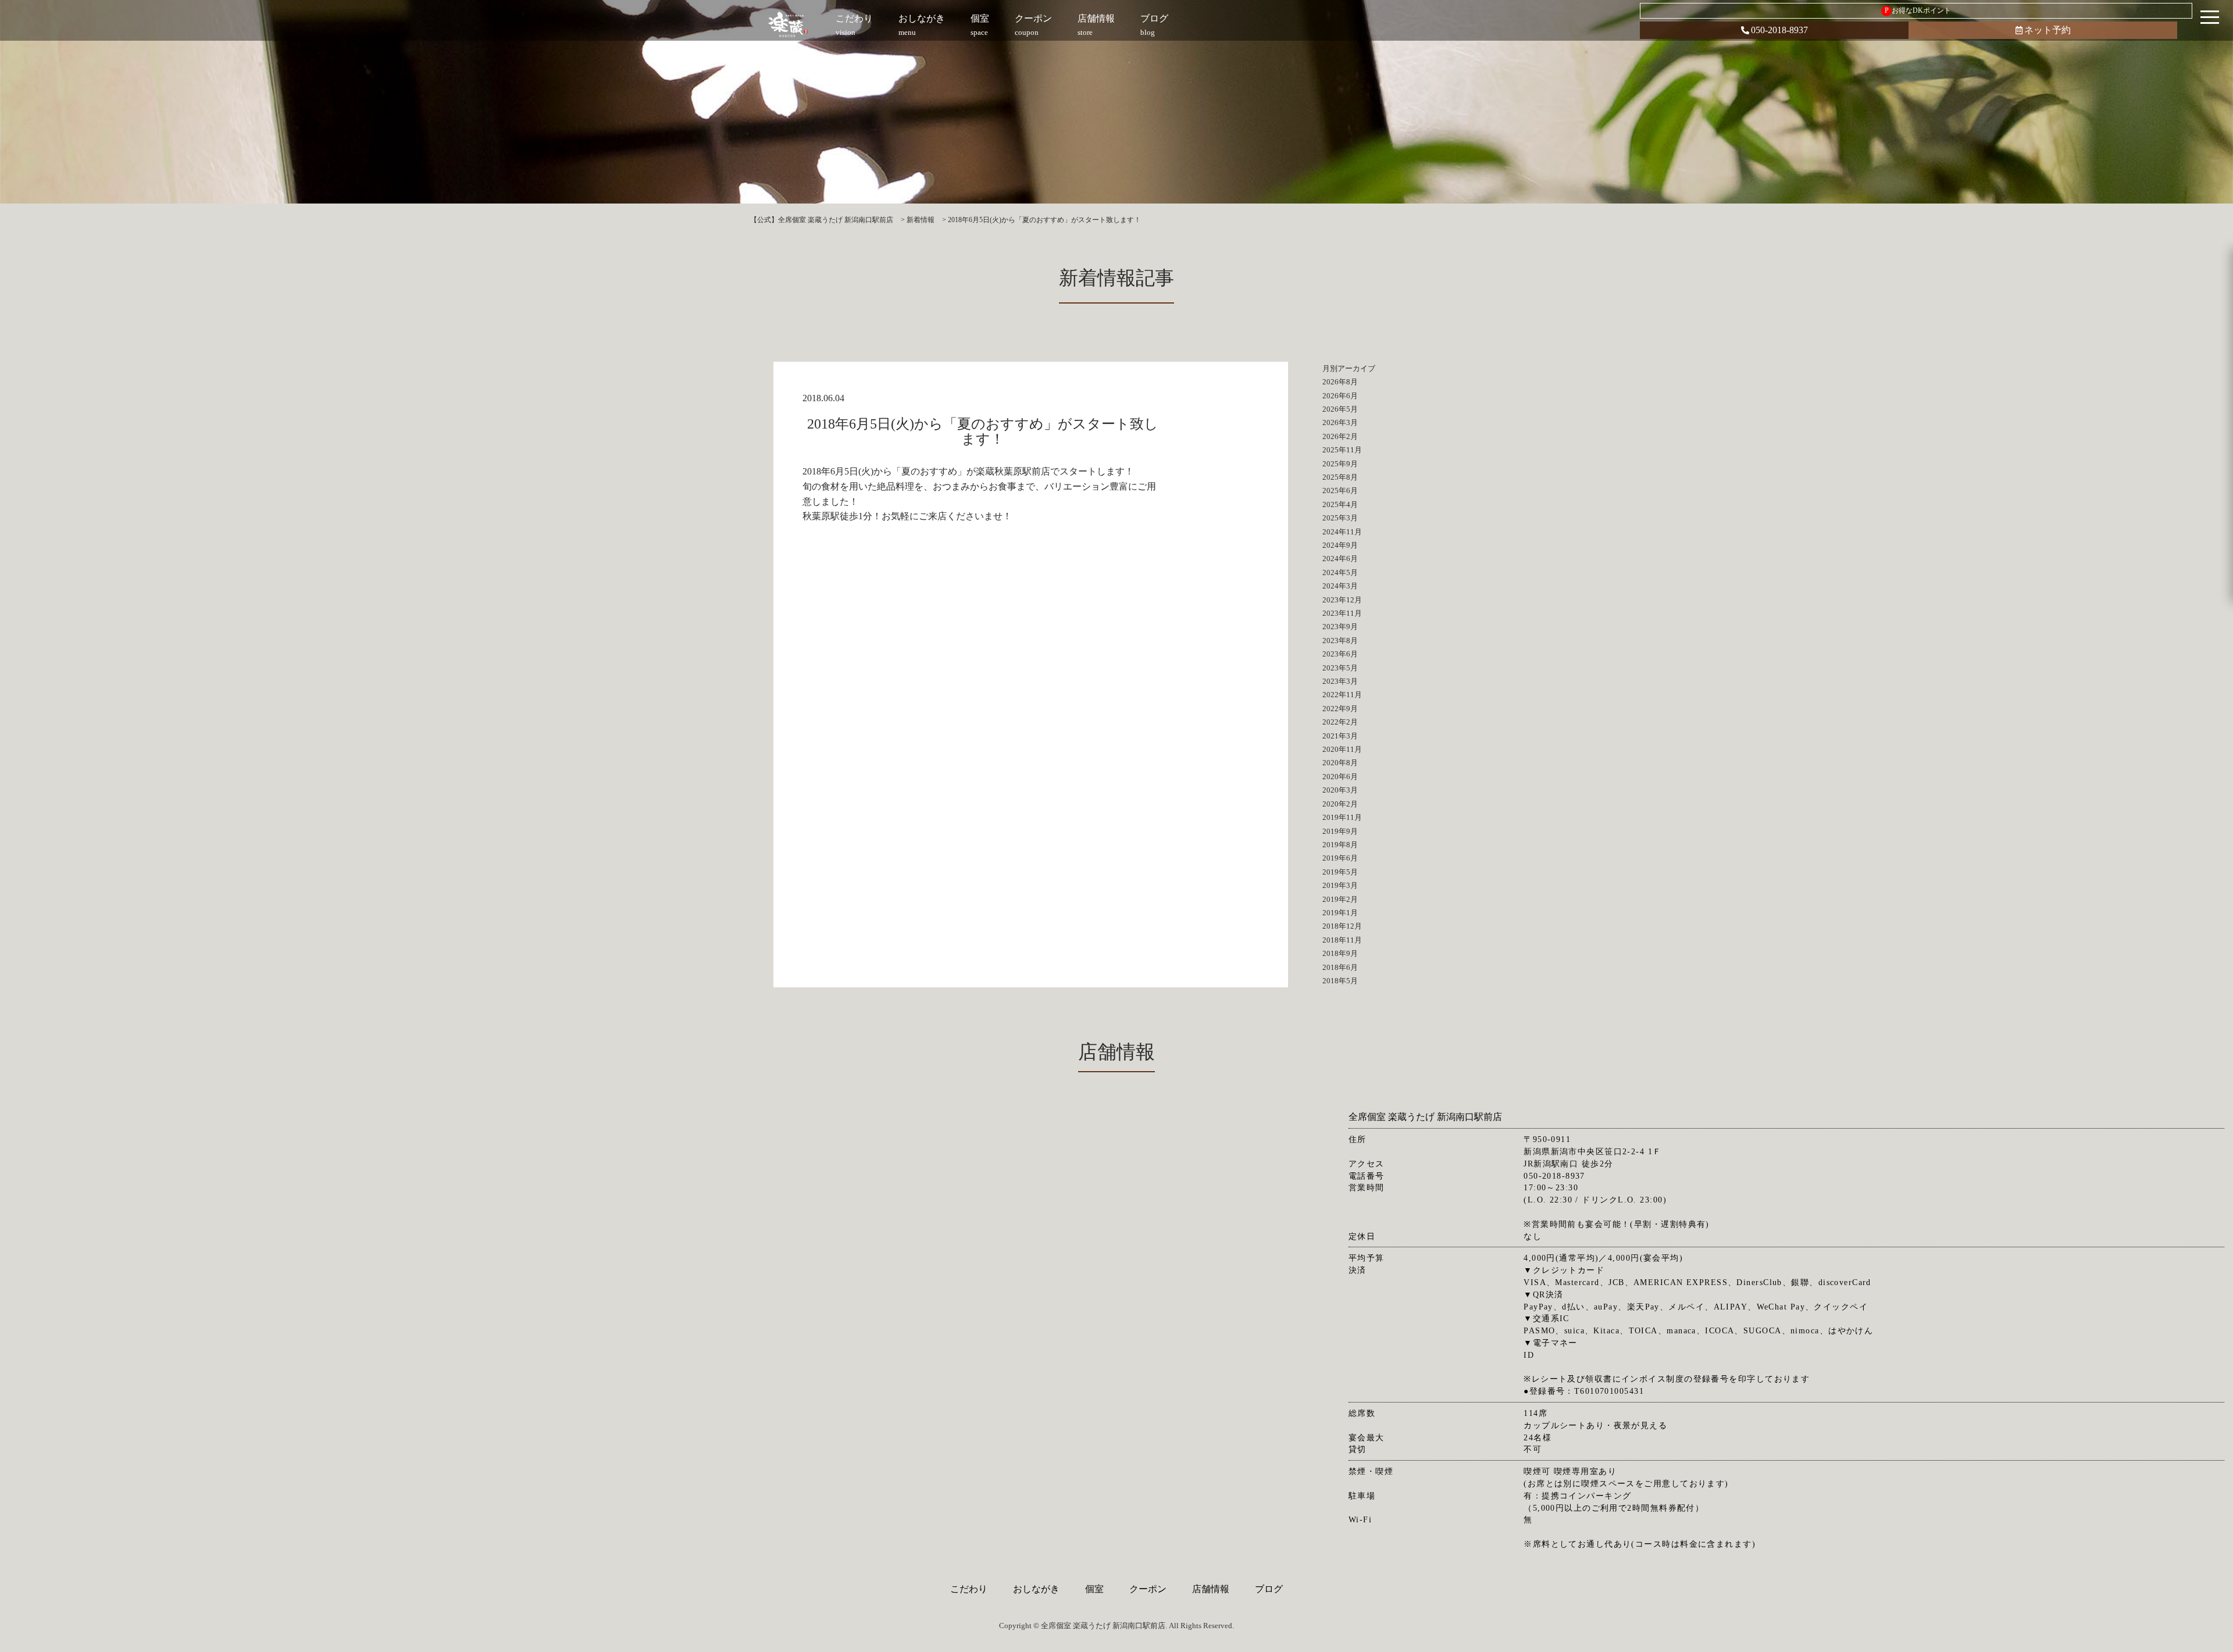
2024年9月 (1340, 545)
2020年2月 (1340, 804)
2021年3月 (1340, 736)
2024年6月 (1340, 559)
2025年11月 (1342, 450)
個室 (1094, 1589)
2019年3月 (1340, 885)
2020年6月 (1340, 777)
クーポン (1148, 1589)
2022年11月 (1342, 695)
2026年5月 (1340, 409)
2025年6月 (1340, 490)
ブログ (1269, 1589)
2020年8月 (1340, 763)
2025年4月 (1340, 504)
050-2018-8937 (1779, 30)
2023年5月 (1340, 668)
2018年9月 (1340, 953)
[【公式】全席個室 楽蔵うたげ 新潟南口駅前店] (789, 25)
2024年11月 (1342, 532)
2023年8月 (1340, 641)
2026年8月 (1340, 382)
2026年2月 (1340, 436)
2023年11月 (1342, 613)
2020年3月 (1340, 790)
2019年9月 (1340, 831)
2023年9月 (1340, 627)
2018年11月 (1342, 940)
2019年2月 (1340, 899)
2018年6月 (1340, 967)
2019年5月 (1340, 872)
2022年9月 (1340, 709)
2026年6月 (1340, 396)
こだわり (969, 1589)
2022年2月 (1340, 722)
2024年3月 (1340, 586)
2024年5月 (1340, 572)
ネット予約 (2047, 30)
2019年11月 (1342, 817)
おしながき (1036, 1589)
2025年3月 (1340, 518)
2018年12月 (1342, 926)
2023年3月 (1340, 681)
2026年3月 (1340, 422)
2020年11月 (1342, 749)
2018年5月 (1340, 981)
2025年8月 (1340, 477)
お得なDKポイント (1918, 10)
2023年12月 (1342, 600)
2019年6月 (1340, 858)
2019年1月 (1340, 913)
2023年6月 (1340, 654)
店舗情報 (1211, 1589)
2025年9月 (1340, 464)
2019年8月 (1340, 845)
